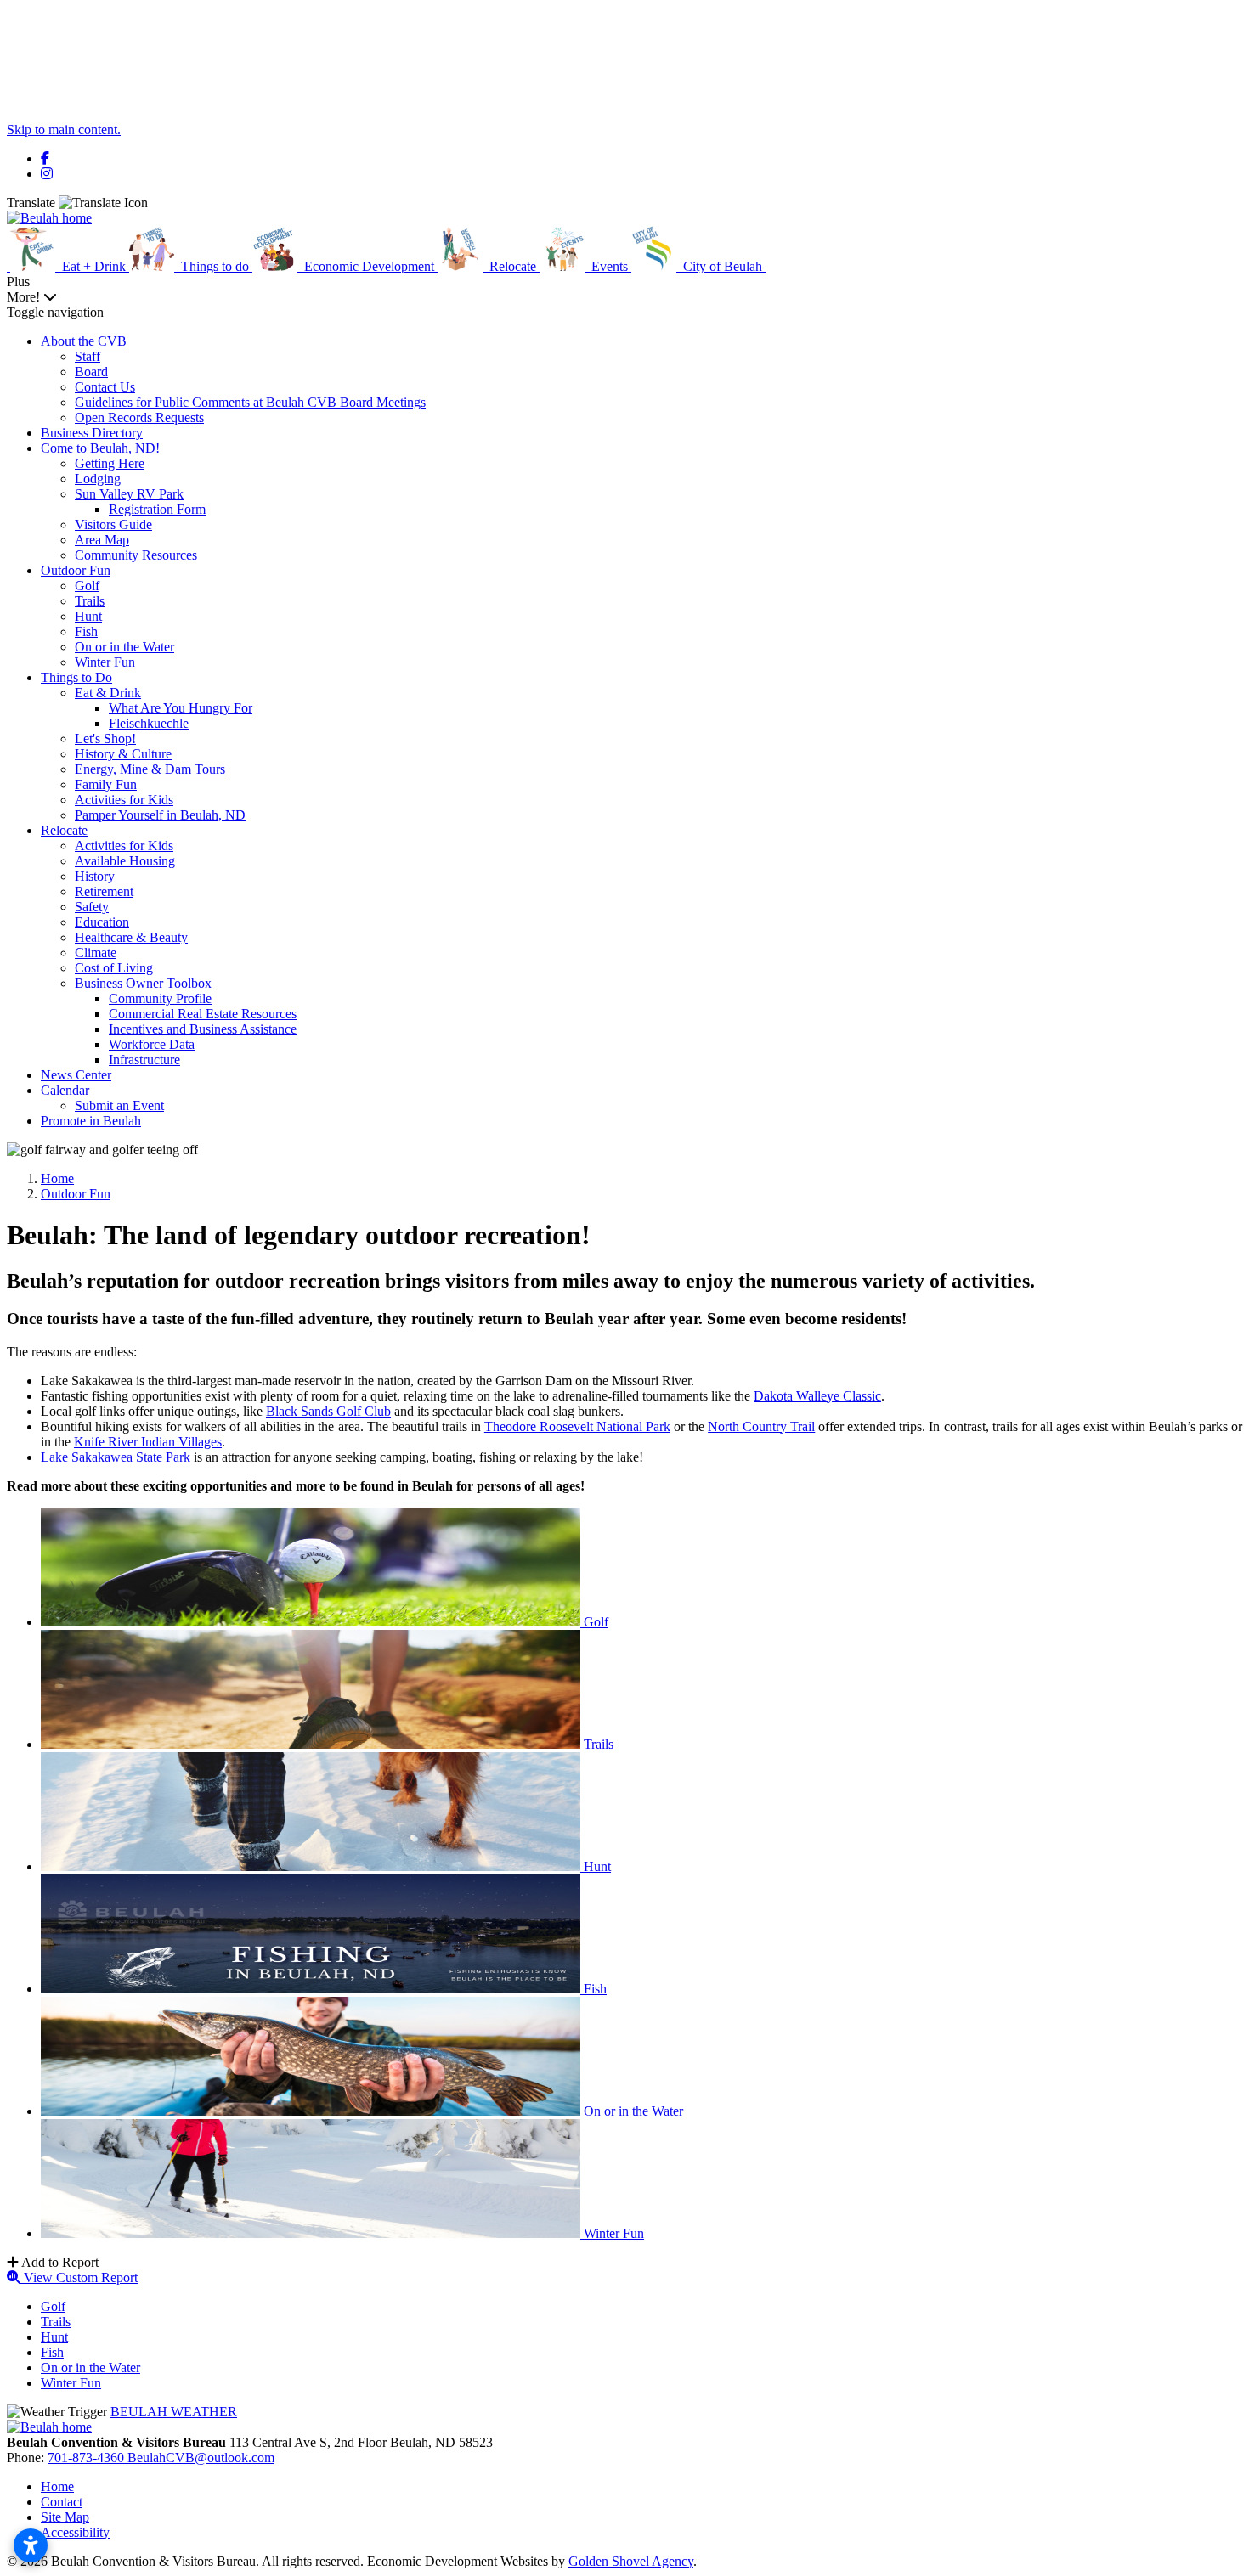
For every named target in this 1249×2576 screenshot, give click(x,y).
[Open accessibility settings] (31, 2545)
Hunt (88, 616)
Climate (96, 953)
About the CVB (84, 341)
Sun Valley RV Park (129, 494)
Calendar (65, 1090)
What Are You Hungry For (181, 708)
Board (91, 372)
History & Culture (123, 754)
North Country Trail (761, 1426)
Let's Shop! (105, 738)
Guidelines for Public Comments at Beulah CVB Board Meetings (250, 402)
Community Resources (136, 555)
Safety (92, 907)
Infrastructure (144, 1060)
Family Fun (106, 784)
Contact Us (105, 387)
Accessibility (75, 2532)
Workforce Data (152, 1044)
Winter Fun (105, 662)
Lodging (98, 479)
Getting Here (110, 463)
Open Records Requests (139, 417)
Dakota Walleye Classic (817, 1396)
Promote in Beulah (91, 1121)
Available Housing (125, 861)
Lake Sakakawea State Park (116, 1457)
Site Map (65, 2517)
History (95, 876)
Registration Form (157, 509)
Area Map (102, 540)
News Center (76, 1075)
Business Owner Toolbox (143, 983)
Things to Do (76, 677)
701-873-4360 (88, 2458)
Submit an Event (119, 1105)
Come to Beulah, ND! (100, 448)
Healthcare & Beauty (131, 937)
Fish (86, 631)
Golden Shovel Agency (631, 2561)
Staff (88, 356)
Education (102, 922)
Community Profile (160, 998)
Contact (62, 2502)
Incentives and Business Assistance (203, 1029)
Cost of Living (114, 968)
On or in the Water (124, 647)
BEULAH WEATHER (174, 2412)
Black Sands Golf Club (328, 1411)
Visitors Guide (113, 524)
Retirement (104, 891)
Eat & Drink (108, 693)
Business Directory (92, 433)
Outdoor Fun (76, 570)
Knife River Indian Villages (148, 1442)
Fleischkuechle (149, 723)
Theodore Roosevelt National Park (577, 1426)
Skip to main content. (64, 130)
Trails (90, 601)
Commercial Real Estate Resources (203, 1014)
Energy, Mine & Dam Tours (150, 769)
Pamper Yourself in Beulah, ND (160, 815)
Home (57, 2486)
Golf (87, 586)
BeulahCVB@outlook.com (201, 2458)
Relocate (64, 830)
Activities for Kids (124, 800)
